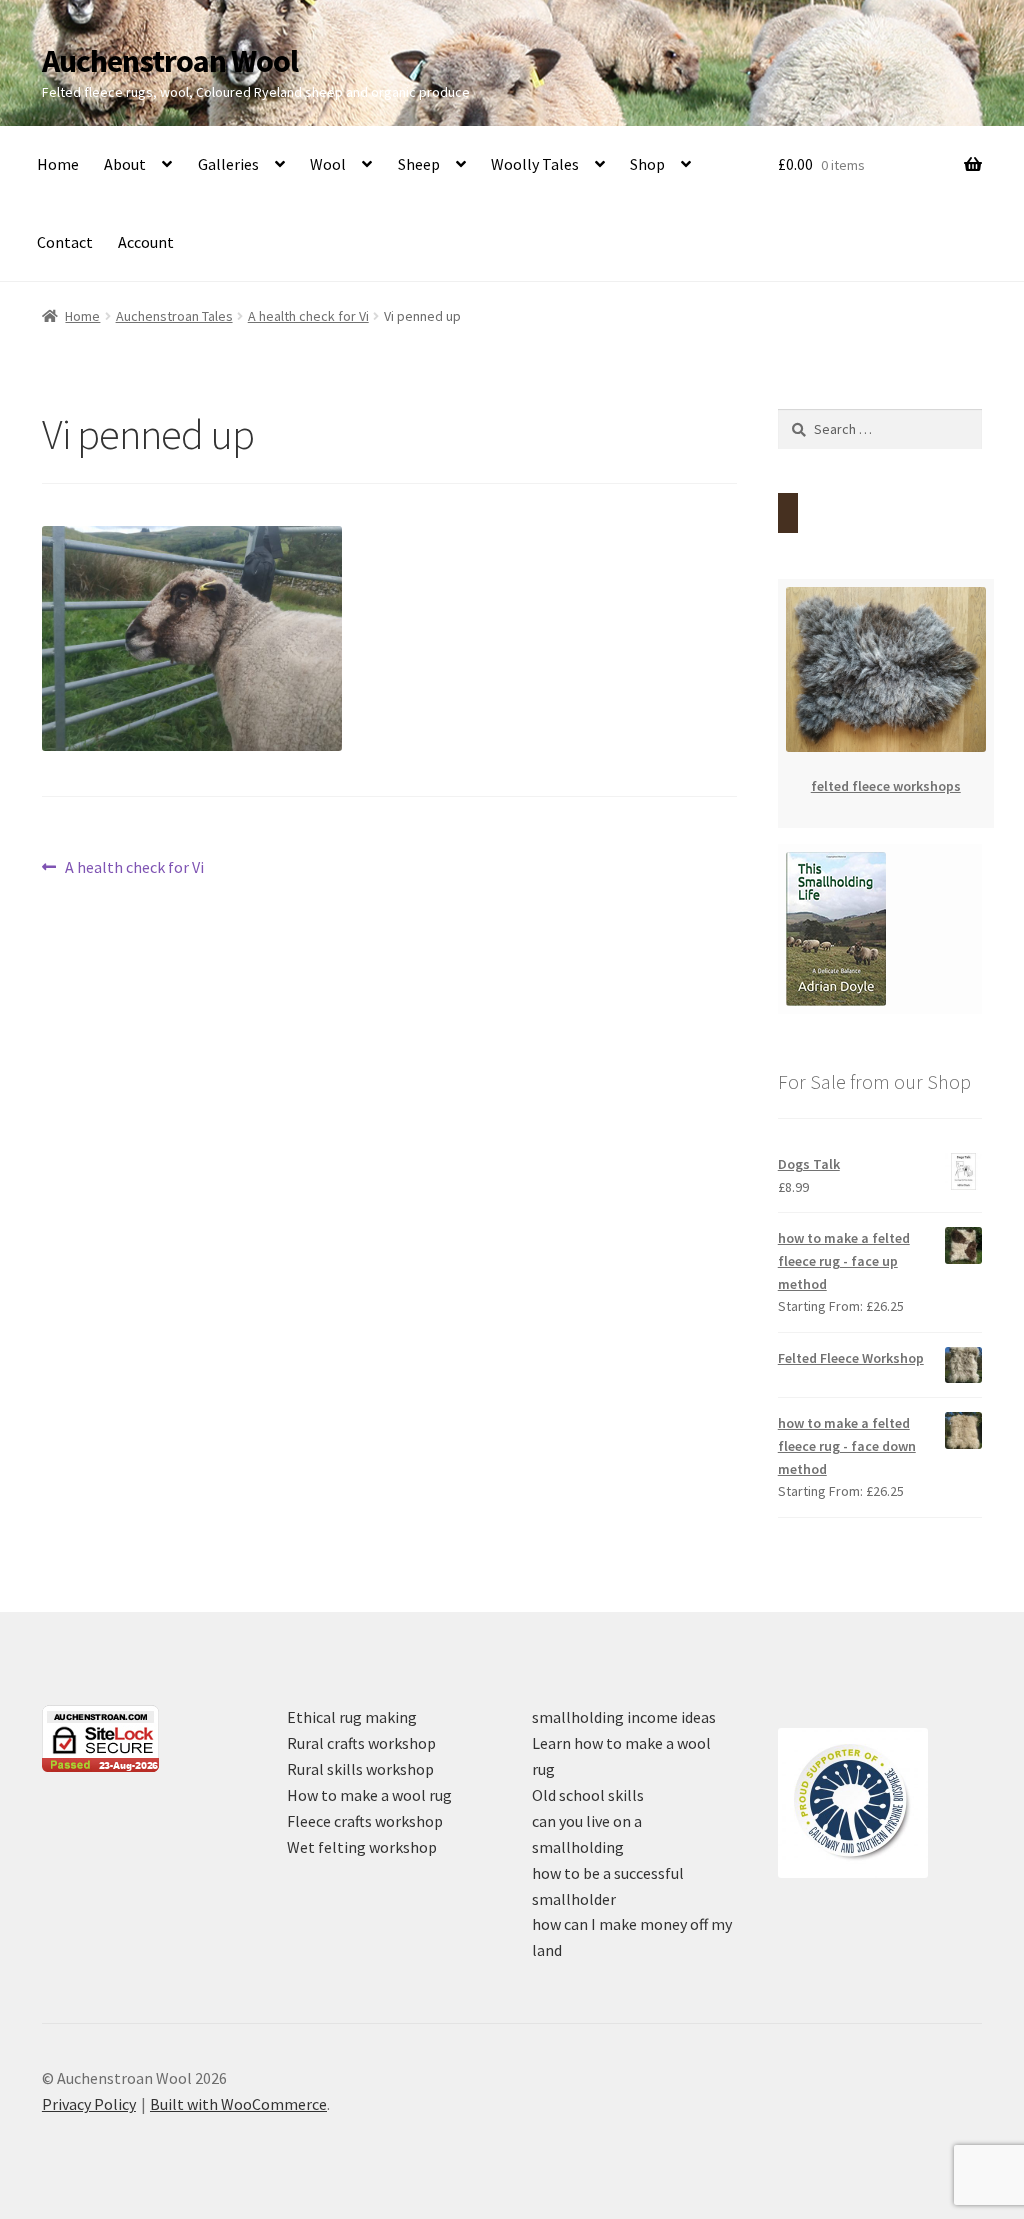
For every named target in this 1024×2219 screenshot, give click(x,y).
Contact (65, 242)
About (125, 164)
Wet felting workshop (362, 1847)
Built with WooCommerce (238, 2104)
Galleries (228, 164)
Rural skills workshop (360, 1769)
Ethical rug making (352, 1717)
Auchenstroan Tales (174, 316)
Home (58, 164)
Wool (328, 164)
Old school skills (588, 1795)
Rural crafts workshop (361, 1743)
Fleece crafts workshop (365, 1821)
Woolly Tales (535, 164)
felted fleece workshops (886, 786)
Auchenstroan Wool (170, 61)
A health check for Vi (308, 316)
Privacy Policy (89, 2104)
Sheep (419, 164)
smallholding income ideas (624, 1717)
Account (146, 242)
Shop (647, 164)
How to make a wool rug (369, 1795)
